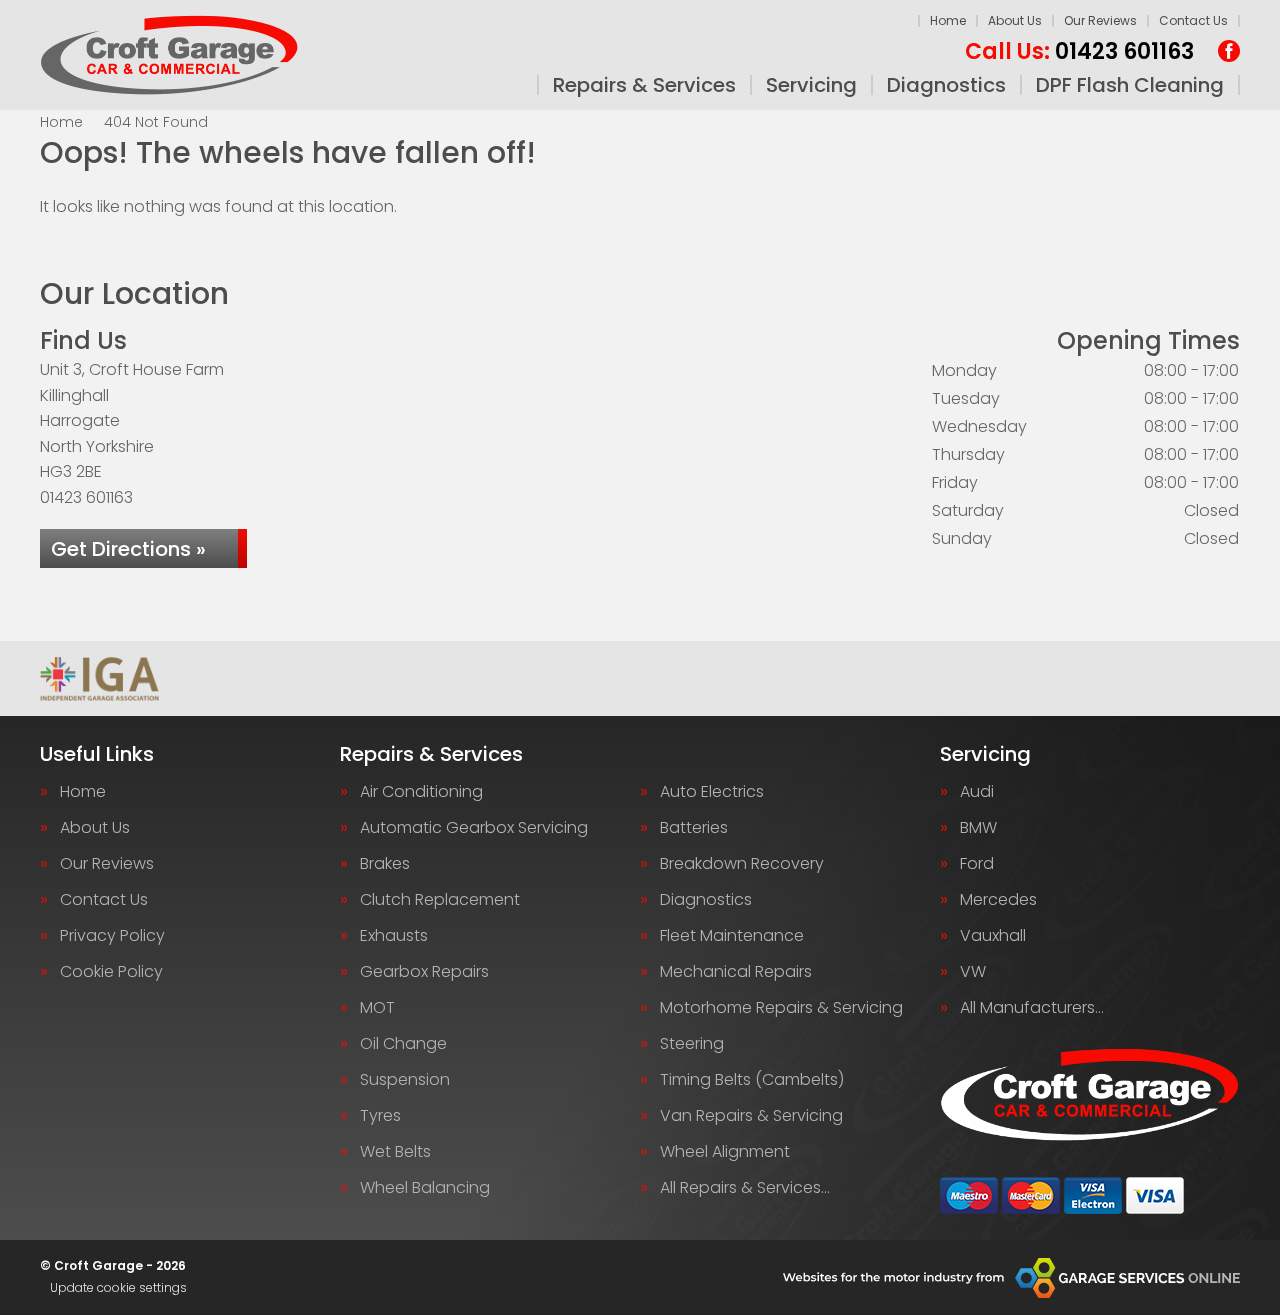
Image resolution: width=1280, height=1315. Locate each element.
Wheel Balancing (425, 1188)
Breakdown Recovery (742, 864)
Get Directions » (128, 549)
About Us (1015, 20)
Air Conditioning (421, 792)
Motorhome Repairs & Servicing (781, 1008)
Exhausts (394, 936)
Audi (977, 792)
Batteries (694, 828)
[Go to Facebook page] (1229, 51)
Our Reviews (1100, 20)
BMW (978, 828)
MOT (377, 1008)
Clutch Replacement (440, 900)
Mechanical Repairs (736, 972)
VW (973, 972)
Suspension (405, 1080)
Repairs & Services (644, 85)
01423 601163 (1079, 52)
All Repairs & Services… (745, 1188)
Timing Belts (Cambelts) (752, 1080)
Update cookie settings (118, 1288)
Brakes (385, 864)
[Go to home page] (169, 55)
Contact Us (1193, 20)
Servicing (811, 85)
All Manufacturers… (1032, 1008)
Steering (692, 1044)
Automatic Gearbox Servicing (474, 828)
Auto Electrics (712, 792)
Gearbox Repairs (424, 972)
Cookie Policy (111, 972)
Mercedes (998, 900)
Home (948, 20)
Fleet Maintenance (732, 936)
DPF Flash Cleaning (1130, 85)
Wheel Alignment (725, 1152)
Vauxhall (993, 936)
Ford (977, 864)
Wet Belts (395, 1152)
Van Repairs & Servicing (751, 1116)
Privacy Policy (112, 936)
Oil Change (403, 1044)
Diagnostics (946, 85)
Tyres (380, 1116)
